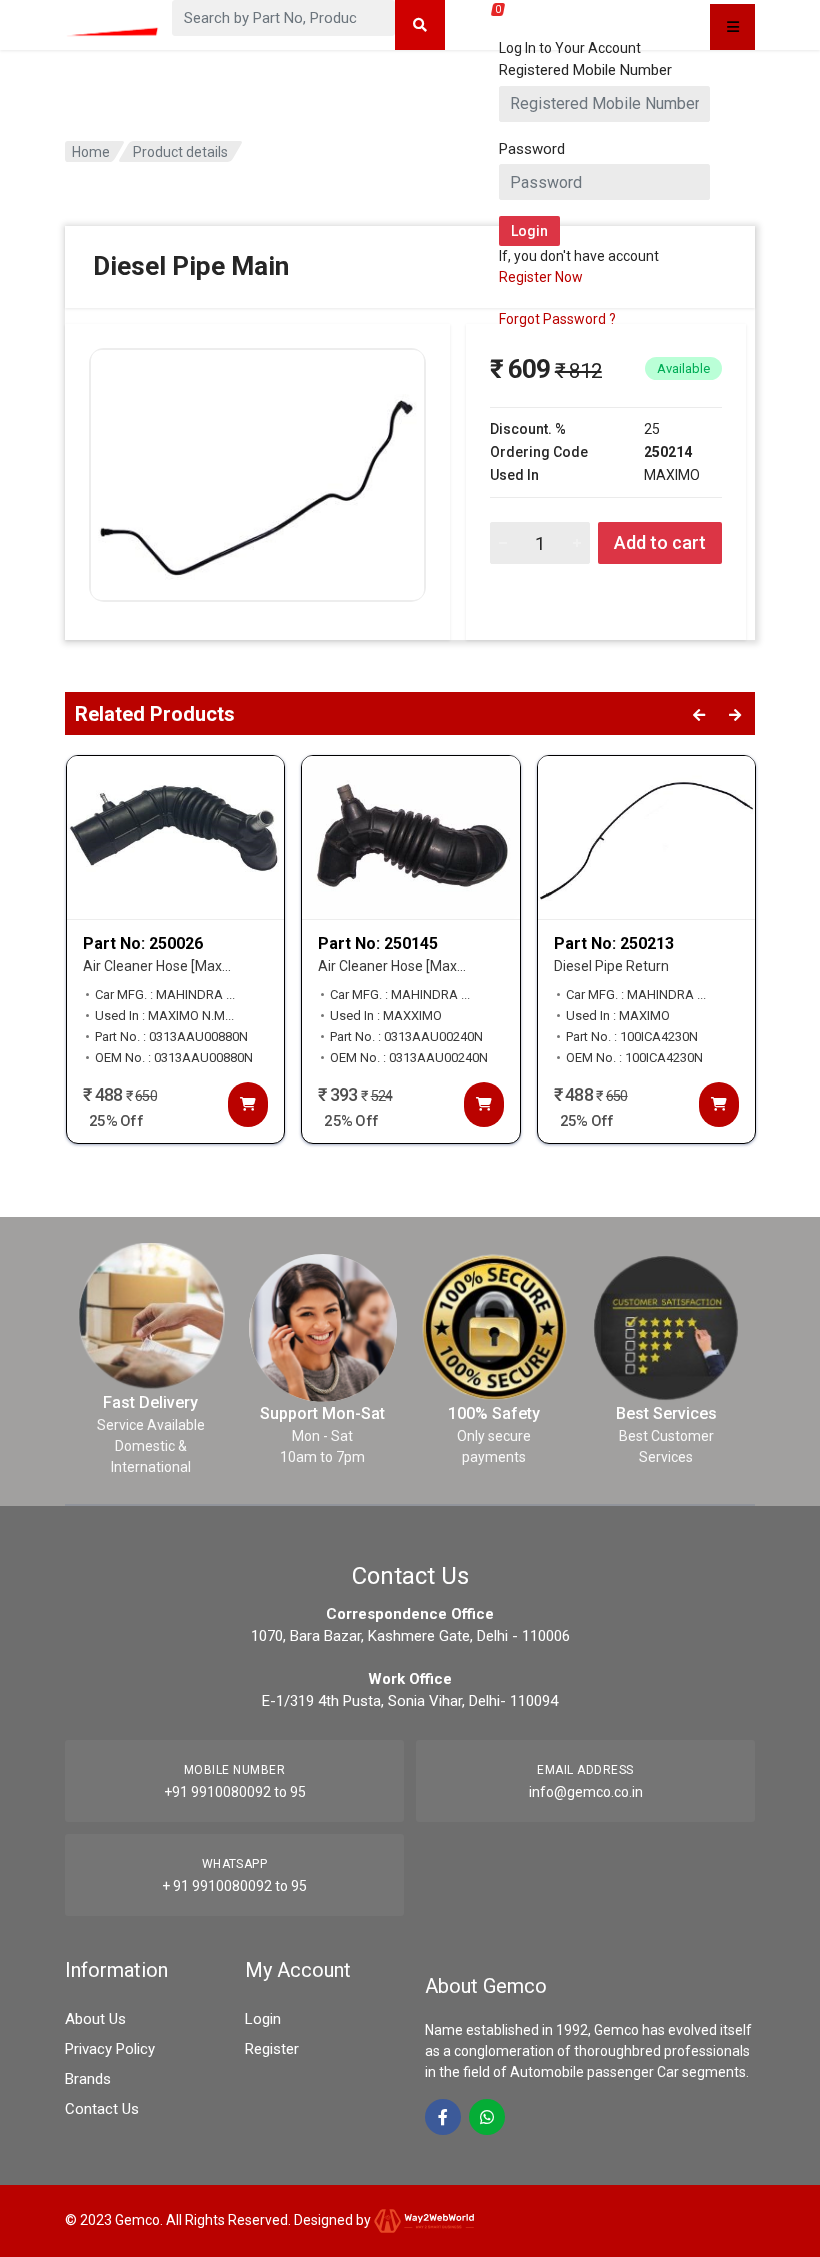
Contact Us (102, 2109)
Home (91, 152)
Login (263, 2019)
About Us (95, 2019)
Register (272, 2049)
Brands (88, 2079)
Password (532, 149)
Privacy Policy (110, 2049)
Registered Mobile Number (585, 70)
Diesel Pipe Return (611, 966)
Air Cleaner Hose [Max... (157, 966)
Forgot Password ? (557, 319)
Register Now (541, 277)
